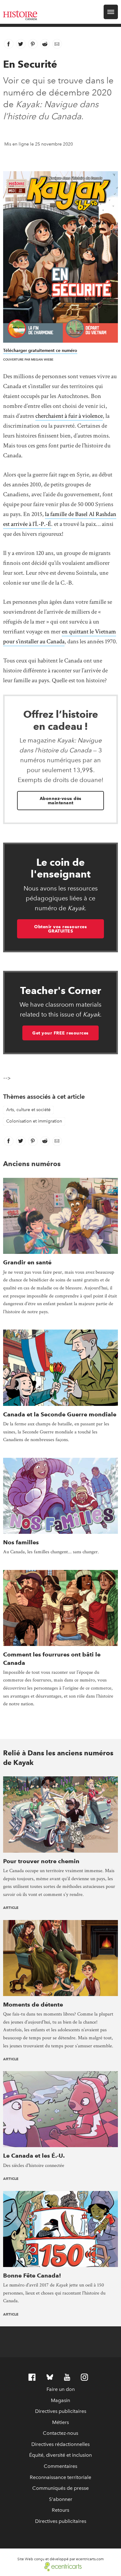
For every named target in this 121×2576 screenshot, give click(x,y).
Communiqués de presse (60, 2488)
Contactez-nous (60, 2433)
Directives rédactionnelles (60, 2444)
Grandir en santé (27, 1262)
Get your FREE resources (60, 1033)
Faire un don (61, 2389)
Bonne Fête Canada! (32, 2276)
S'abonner (61, 2499)
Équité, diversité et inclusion (60, 2455)
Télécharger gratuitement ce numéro (40, 351)
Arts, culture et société (28, 1110)
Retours (60, 2510)
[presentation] (60, 1216)
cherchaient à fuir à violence (69, 416)
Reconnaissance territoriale (60, 2477)
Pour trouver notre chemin (41, 1861)
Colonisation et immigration (34, 1121)
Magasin (60, 2400)
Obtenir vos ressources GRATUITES (60, 929)
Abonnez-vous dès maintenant (61, 801)
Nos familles (21, 1542)
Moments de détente (33, 2005)
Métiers (60, 2422)
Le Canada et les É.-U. (34, 2156)
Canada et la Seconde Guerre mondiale (60, 1414)
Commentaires (60, 2466)
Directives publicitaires (61, 2411)
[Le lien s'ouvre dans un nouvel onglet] (61, 2566)
